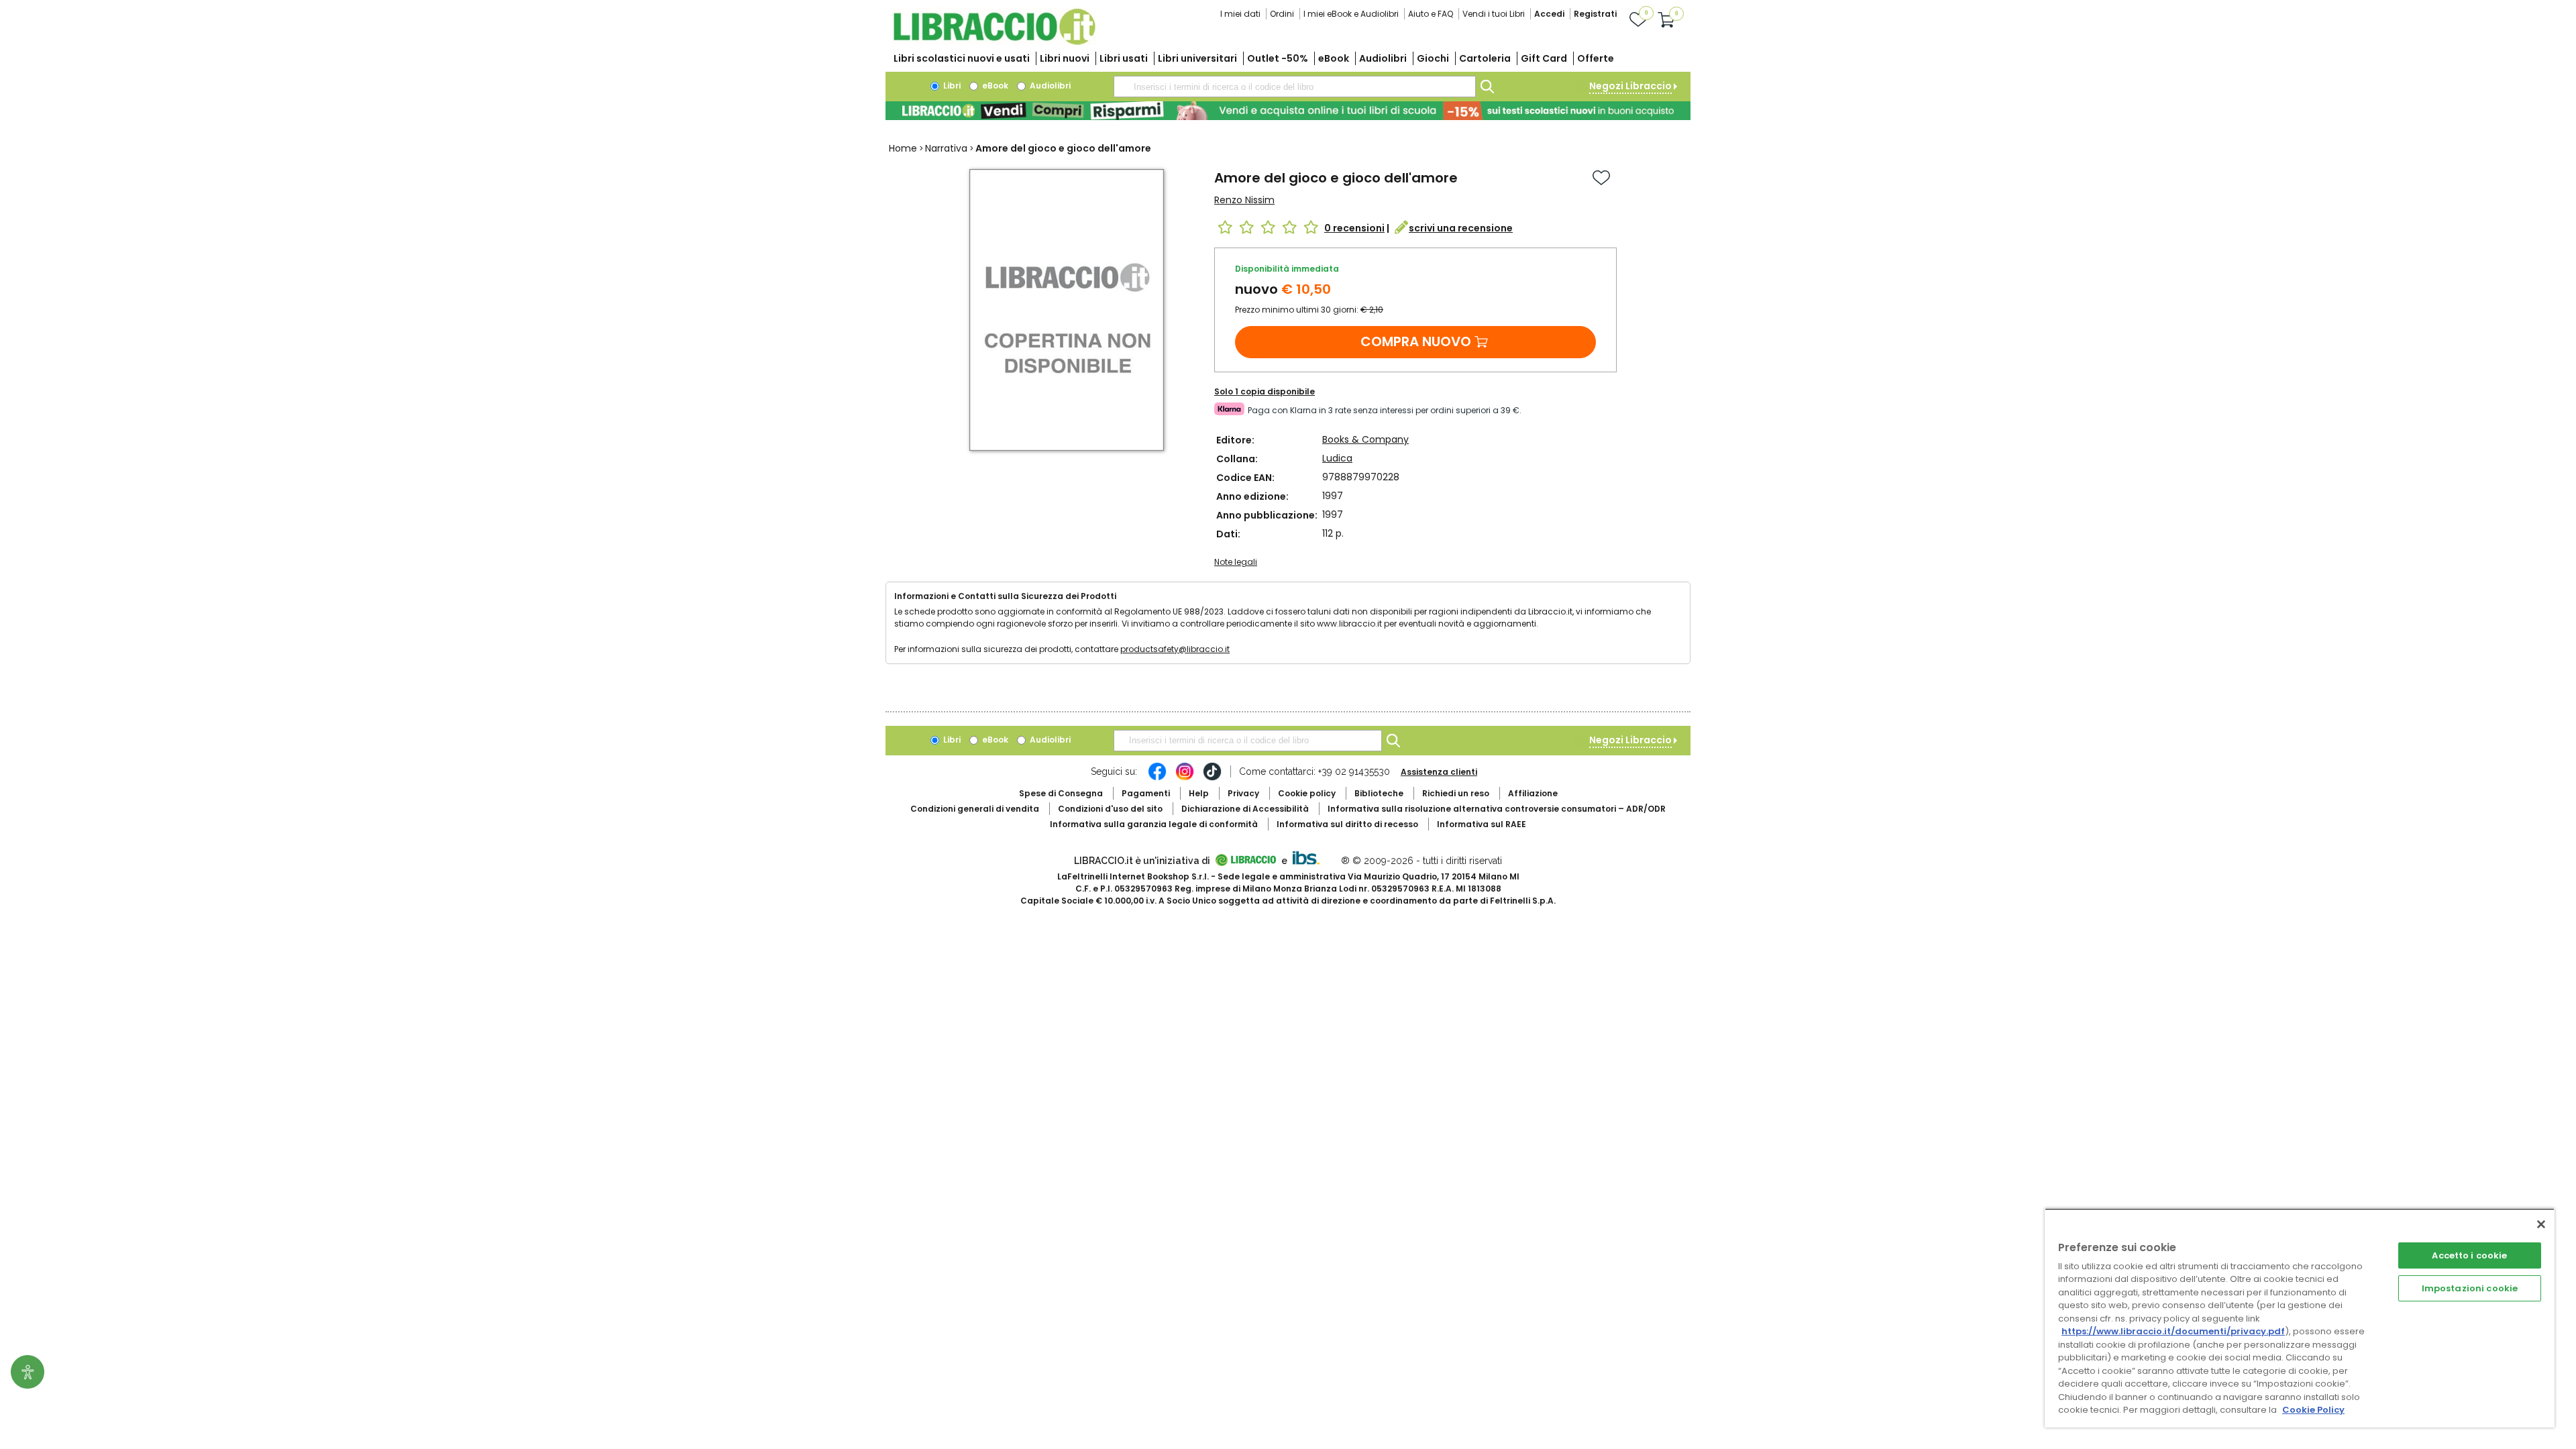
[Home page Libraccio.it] (994, 42)
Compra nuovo (1416, 341)
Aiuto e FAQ (1431, 14)
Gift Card (1544, 58)
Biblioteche (1379, 793)
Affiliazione (1533, 793)
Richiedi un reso (1456, 793)
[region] (2300, 1318)
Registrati (1595, 14)
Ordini (1282, 14)
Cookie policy (1307, 793)
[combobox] (1295, 87)
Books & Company (1365, 439)
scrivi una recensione (1461, 228)
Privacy (1243, 793)
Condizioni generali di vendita (975, 809)
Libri (951, 86)
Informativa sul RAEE (1482, 824)
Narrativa (946, 148)
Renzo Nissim (1244, 200)
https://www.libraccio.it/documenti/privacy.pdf (2173, 1331)
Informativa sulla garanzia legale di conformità (1154, 824)
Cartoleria (1485, 58)
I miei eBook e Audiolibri (1351, 14)
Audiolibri (1383, 58)
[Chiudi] (2541, 1224)
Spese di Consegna (1061, 793)
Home (903, 148)
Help (1199, 793)
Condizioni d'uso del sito (1110, 809)
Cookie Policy (2313, 1410)
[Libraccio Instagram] (1185, 778)
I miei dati (1240, 14)
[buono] (1288, 111)
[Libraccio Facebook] (1157, 778)
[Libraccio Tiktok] (1212, 778)
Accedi (1549, 14)
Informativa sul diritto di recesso (1347, 824)
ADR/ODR (1497, 809)
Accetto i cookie (2469, 1255)
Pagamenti (1146, 793)
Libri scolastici (962, 58)
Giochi (1433, 58)
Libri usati (1124, 58)
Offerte (1596, 58)
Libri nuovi (1065, 58)
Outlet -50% (1278, 58)
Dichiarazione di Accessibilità (1245, 809)
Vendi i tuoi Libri (1494, 14)
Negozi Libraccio (1630, 86)
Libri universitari (1197, 58)
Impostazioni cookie (2470, 1288)
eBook (1334, 58)
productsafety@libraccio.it (1175, 649)
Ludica (1337, 458)
